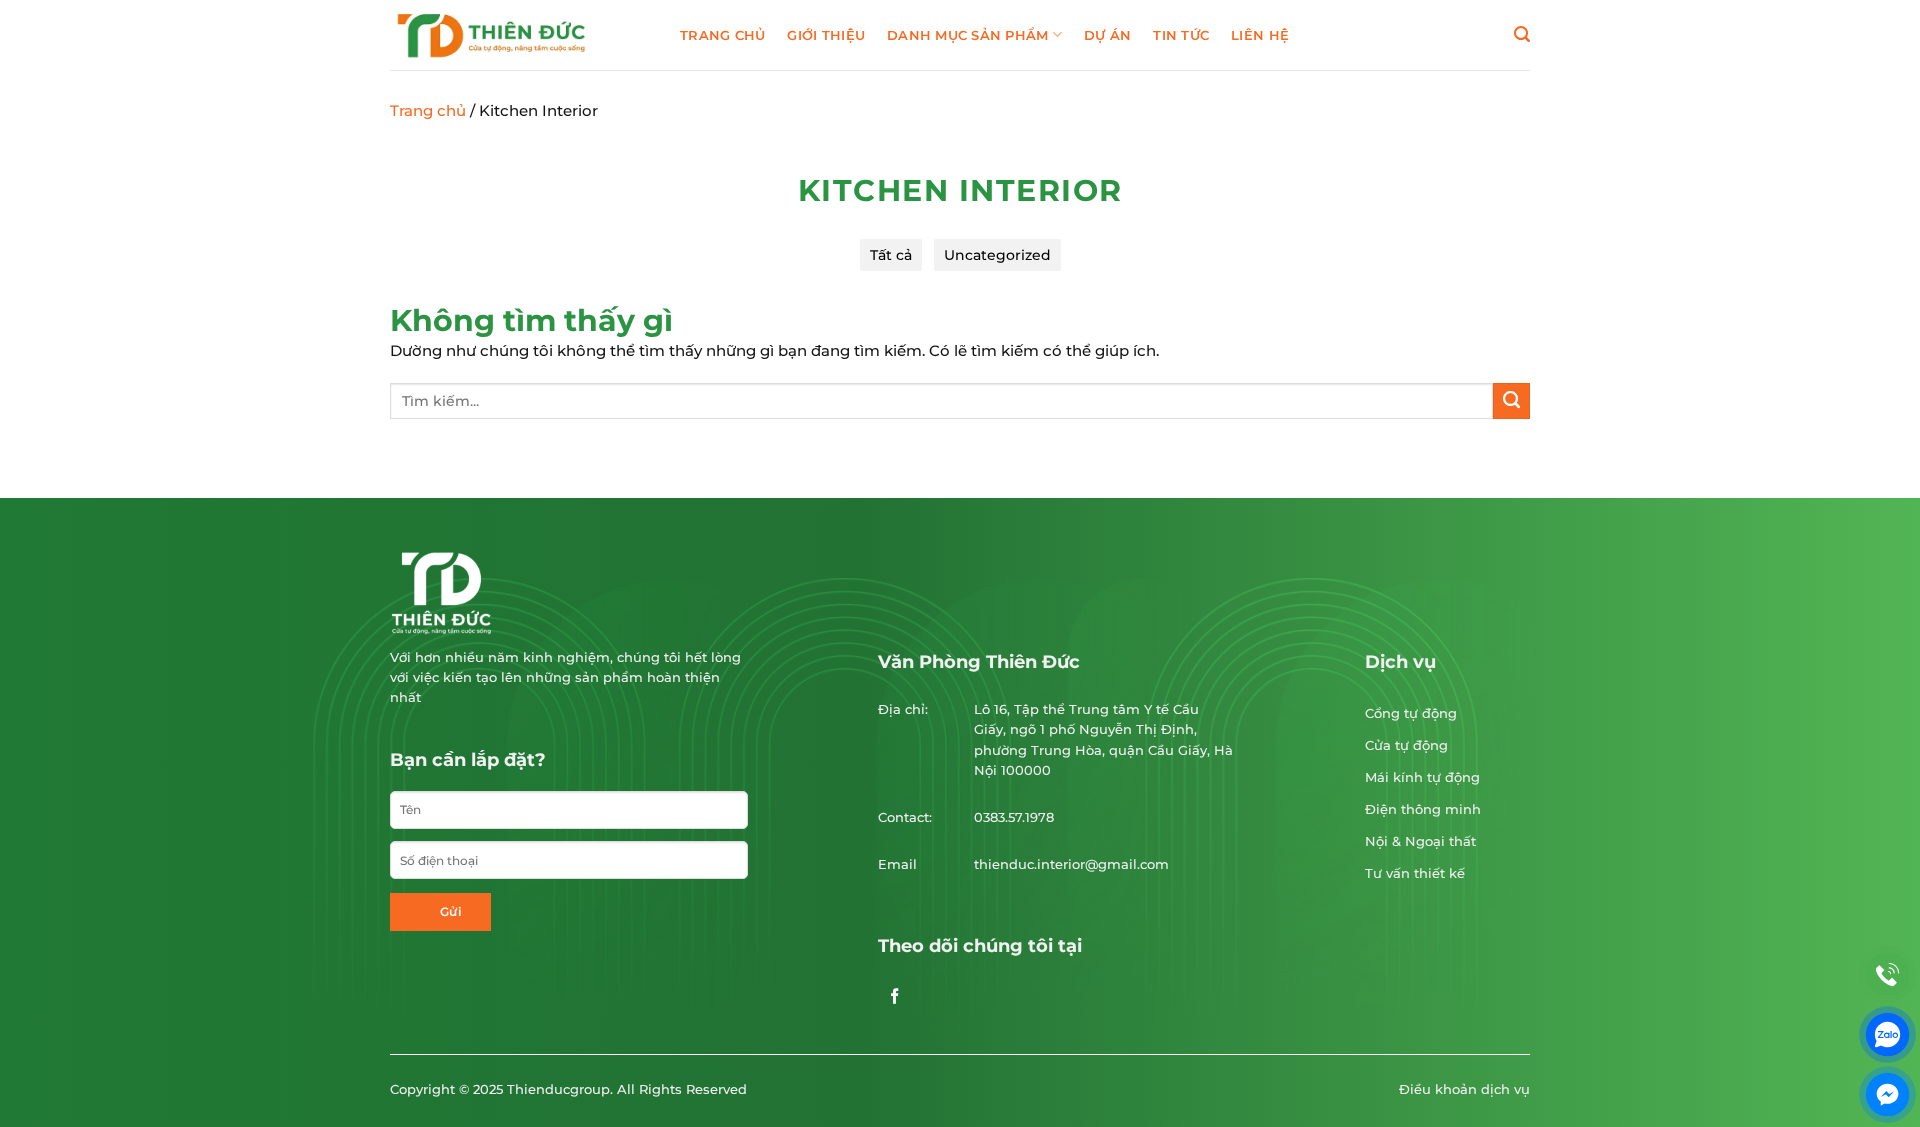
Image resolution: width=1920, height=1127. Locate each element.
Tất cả (891, 255)
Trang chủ (722, 35)
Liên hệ (1260, 35)
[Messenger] (1887, 1094)
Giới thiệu (826, 35)
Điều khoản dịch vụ (1464, 1089)
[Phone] (1887, 974)
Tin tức (1181, 35)
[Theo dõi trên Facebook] (895, 1001)
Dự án (1107, 35)
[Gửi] (1511, 401)
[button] (1522, 34)
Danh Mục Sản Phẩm (968, 35)
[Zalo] (1887, 1034)
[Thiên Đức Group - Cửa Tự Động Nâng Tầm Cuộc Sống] (520, 35)
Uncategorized (997, 255)
